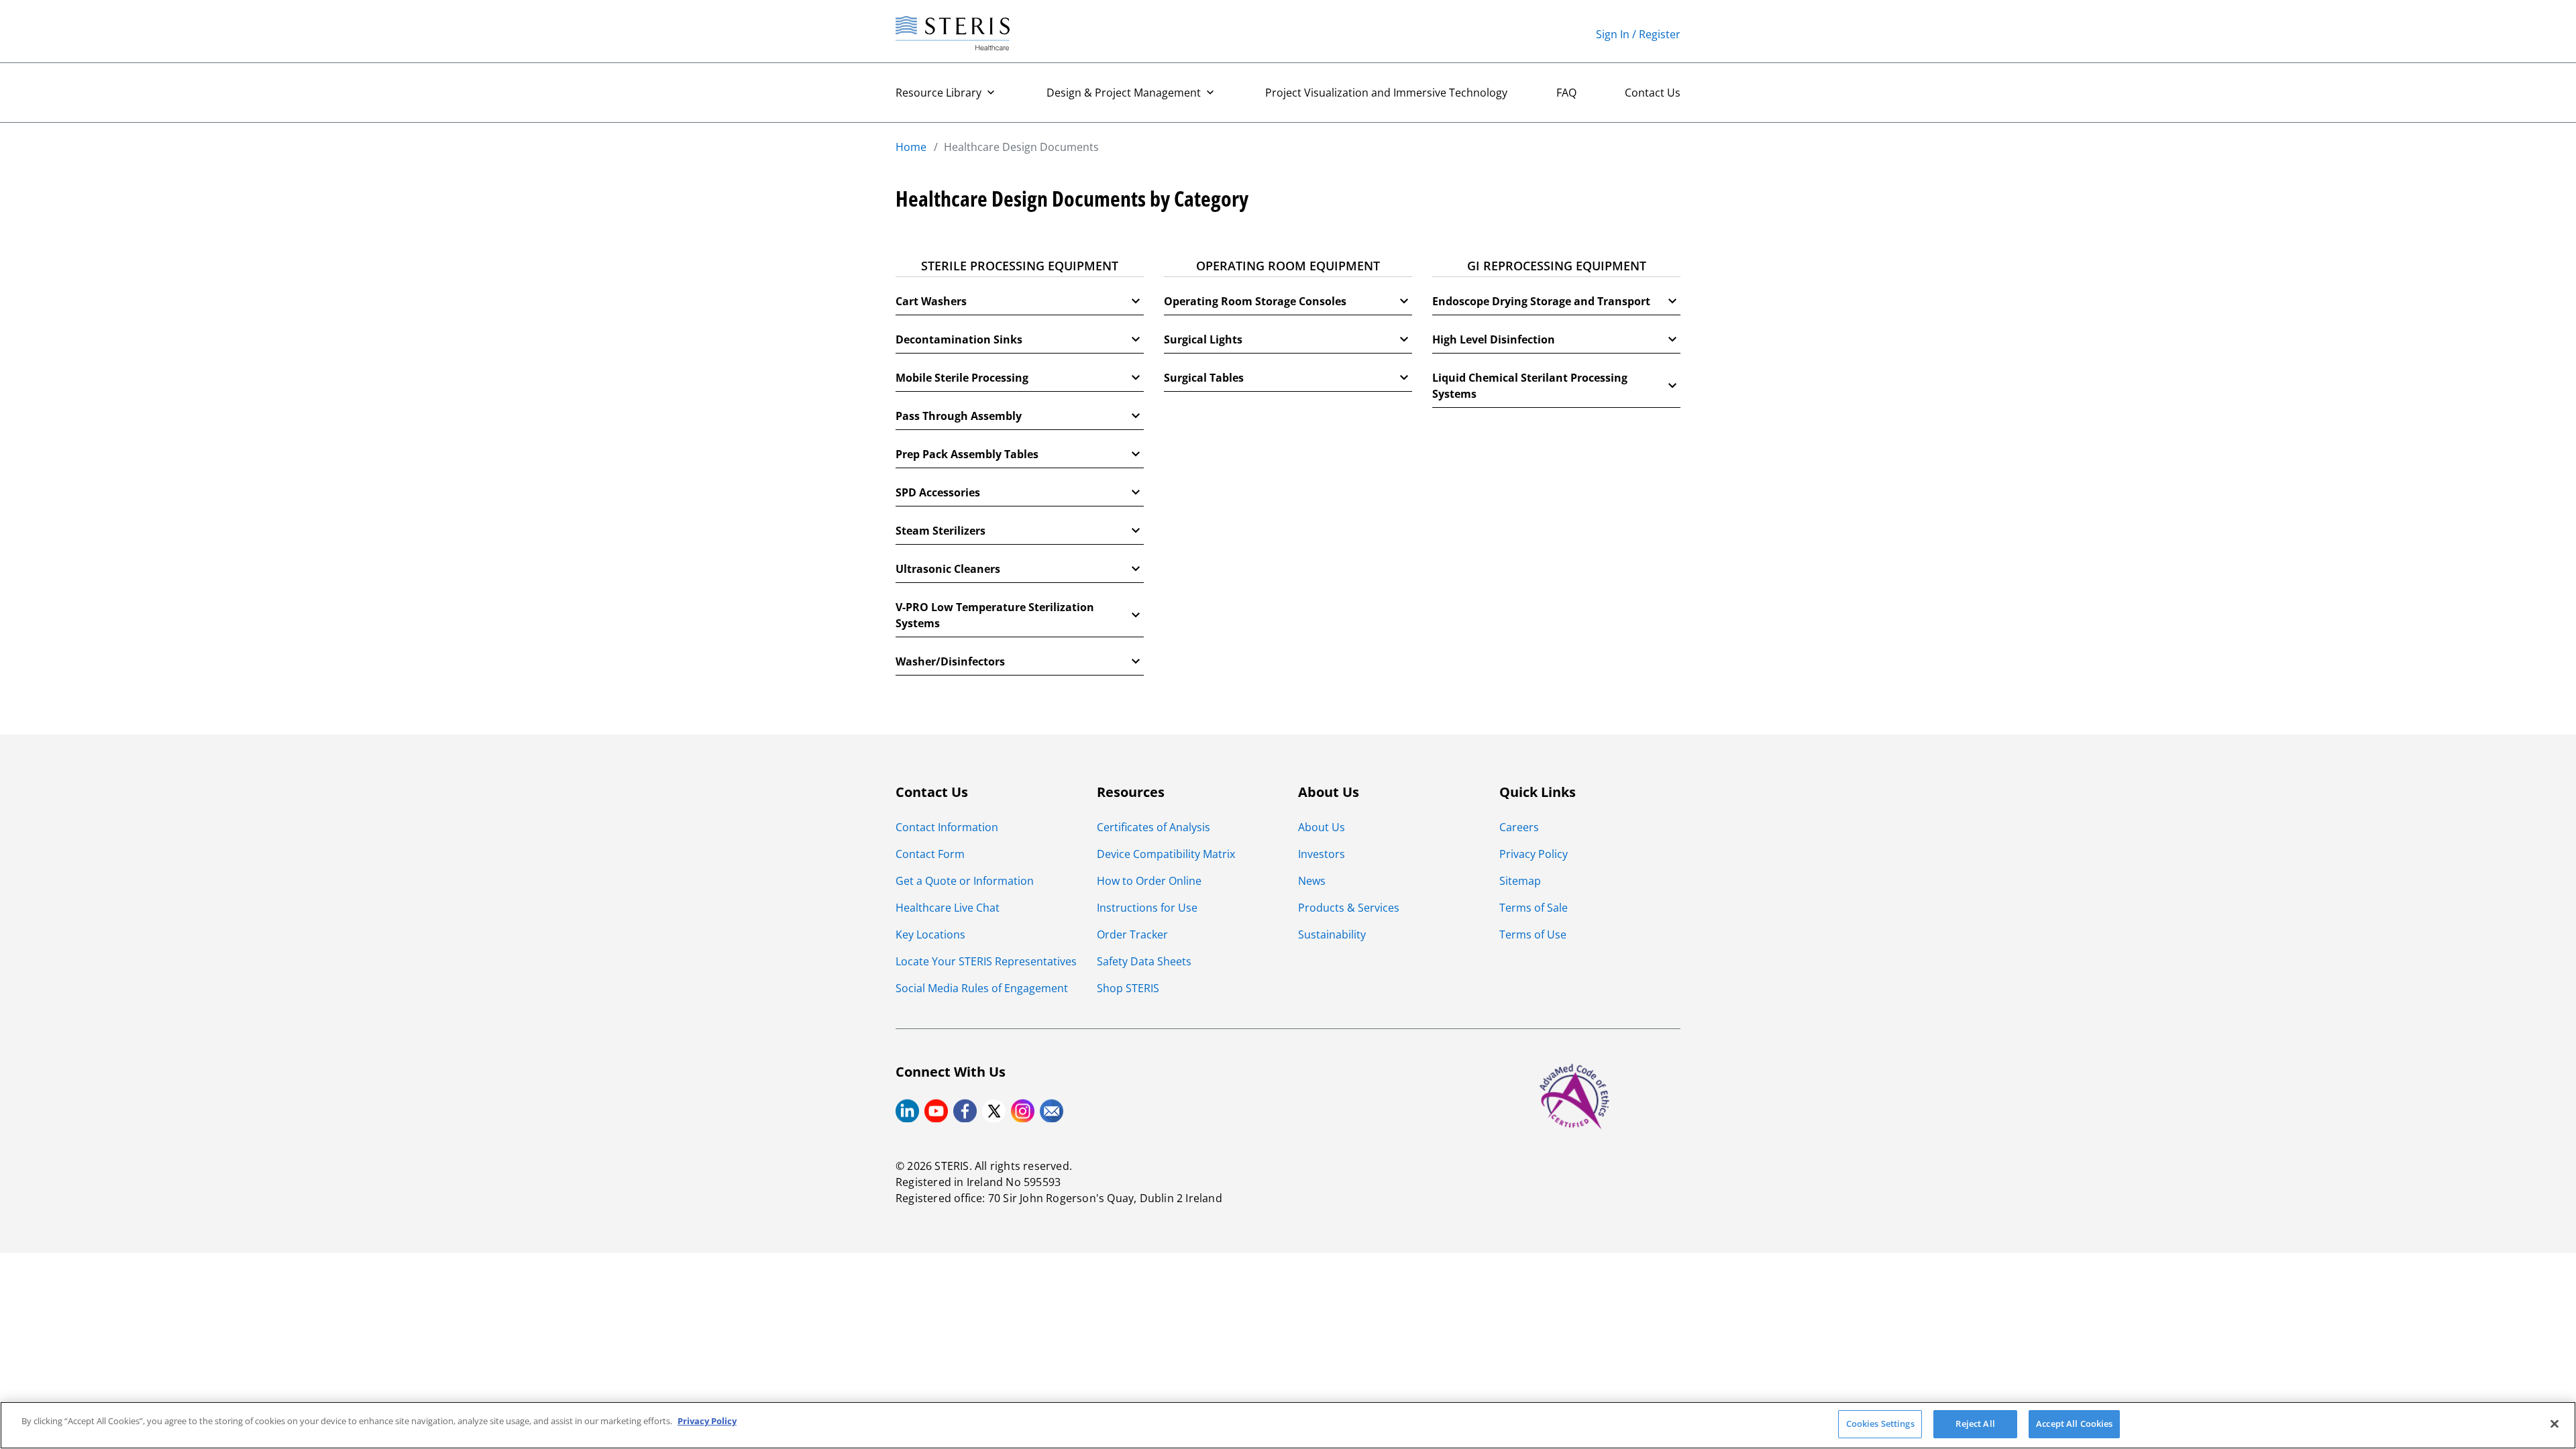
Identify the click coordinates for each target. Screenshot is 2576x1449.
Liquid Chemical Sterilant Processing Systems (1530, 386)
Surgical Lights (1203, 339)
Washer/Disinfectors (950, 661)
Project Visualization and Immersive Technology (1386, 93)
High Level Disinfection (1494, 339)
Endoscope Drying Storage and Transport (1541, 301)
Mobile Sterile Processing (962, 378)
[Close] (2555, 1424)
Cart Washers (931, 301)
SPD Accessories (938, 492)
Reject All (1975, 1424)
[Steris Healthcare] (953, 34)
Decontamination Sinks (959, 339)
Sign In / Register (1638, 34)
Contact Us (1653, 93)
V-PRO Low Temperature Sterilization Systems (995, 615)
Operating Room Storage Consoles (1255, 301)
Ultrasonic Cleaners (948, 569)
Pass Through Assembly (959, 416)
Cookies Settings (1880, 1424)
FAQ (1566, 93)
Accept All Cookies (2074, 1424)
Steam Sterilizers (941, 531)
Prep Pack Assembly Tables (967, 454)
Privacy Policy (707, 1421)
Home (911, 147)
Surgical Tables (1204, 378)
